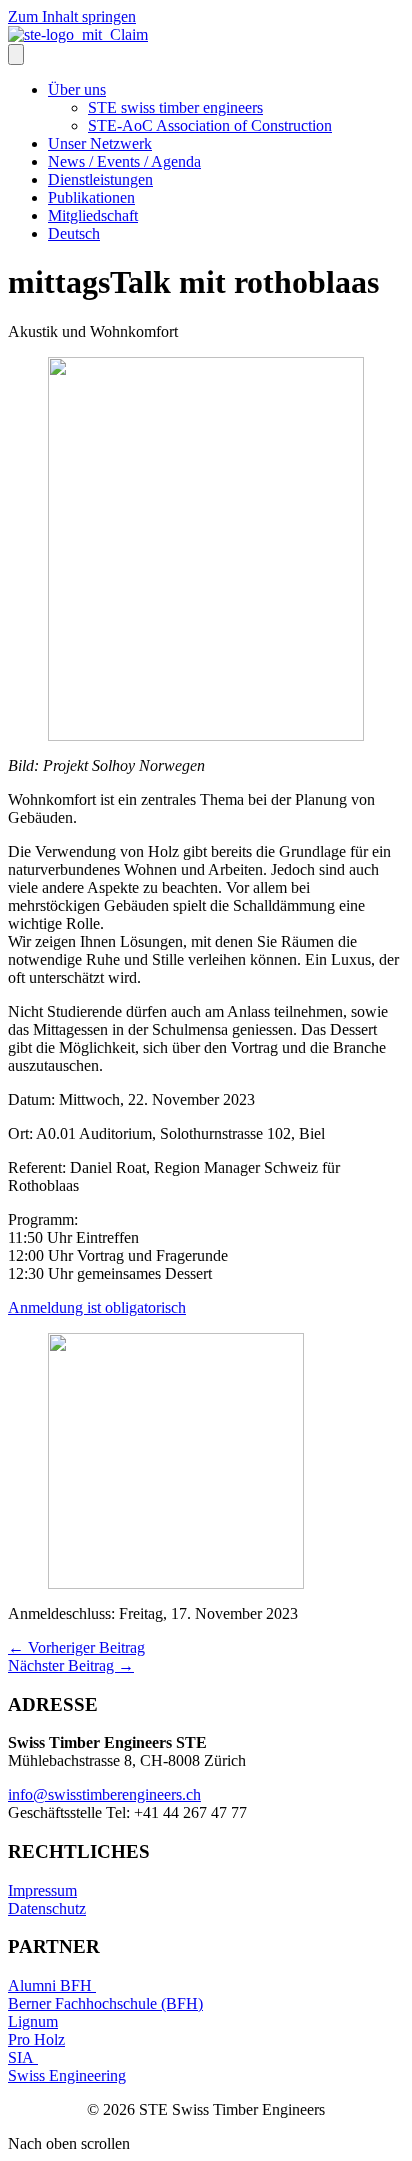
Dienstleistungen (100, 179)
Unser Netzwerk (100, 143)
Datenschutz (47, 1908)
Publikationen (91, 197)
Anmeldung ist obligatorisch (97, 1307)
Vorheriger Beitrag (76, 1647)
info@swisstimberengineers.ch (104, 1794)
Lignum (33, 2021)
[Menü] (16, 54)
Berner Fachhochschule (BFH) (105, 2003)
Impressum (42, 1890)
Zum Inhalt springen (72, 16)
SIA (23, 2057)
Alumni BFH (52, 1985)
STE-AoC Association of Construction (210, 125)
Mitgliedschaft (93, 215)
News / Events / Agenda (124, 161)
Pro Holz (36, 2039)
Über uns (77, 89)
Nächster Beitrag (71, 1665)
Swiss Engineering (67, 2075)
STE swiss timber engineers (175, 107)
